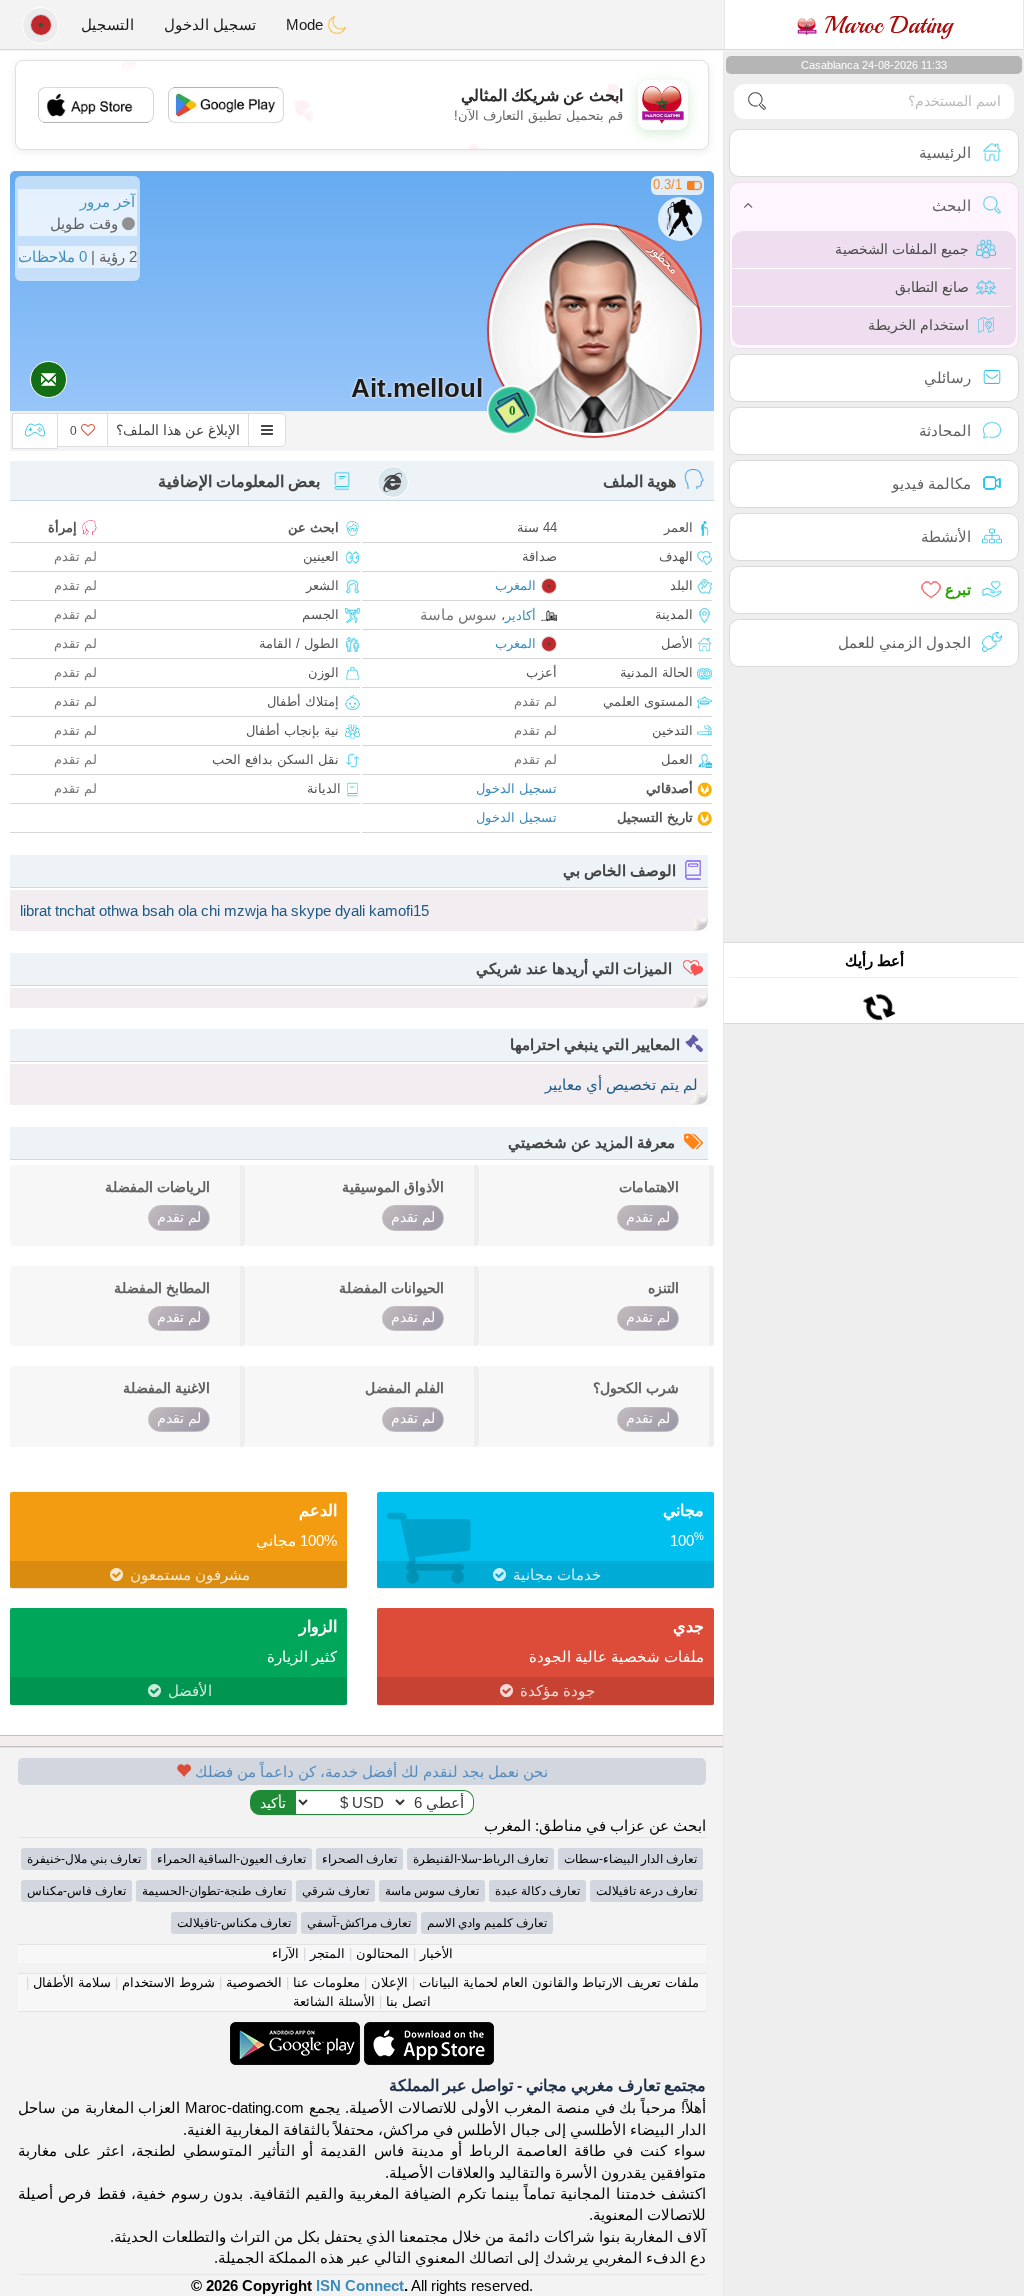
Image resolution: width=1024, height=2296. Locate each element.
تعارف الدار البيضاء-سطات (630, 1859)
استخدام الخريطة (918, 325)
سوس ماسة (458, 614)
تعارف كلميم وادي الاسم (487, 1923)
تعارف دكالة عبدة (537, 1891)
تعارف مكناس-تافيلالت (234, 1923)
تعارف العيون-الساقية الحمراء (231, 1859)
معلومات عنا (326, 1982)
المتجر (327, 1953)
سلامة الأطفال (72, 1982)
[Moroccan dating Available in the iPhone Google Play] (295, 2032)
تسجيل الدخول (210, 24)
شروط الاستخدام (168, 1982)
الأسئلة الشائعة (334, 2001)
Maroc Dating (884, 25)
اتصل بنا (408, 2001)
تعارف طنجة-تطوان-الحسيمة (214, 1891)
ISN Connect (360, 2285)
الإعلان (389, 1982)
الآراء (285, 1953)
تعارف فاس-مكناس (76, 1891)
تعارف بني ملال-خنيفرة (84, 1859)
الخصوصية (254, 1982)
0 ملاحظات (52, 256)
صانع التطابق (932, 287)
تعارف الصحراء (359, 1859)
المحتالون (382, 1953)
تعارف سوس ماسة (432, 1891)
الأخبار (436, 1953)
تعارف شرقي (335, 1891)
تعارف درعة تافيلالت (646, 1891)
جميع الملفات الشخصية (902, 249)
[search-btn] (757, 101)
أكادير (520, 615)
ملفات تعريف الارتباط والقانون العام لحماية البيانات (559, 1982)
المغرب (515, 585)
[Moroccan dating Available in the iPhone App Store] (427, 2032)
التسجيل (107, 24)
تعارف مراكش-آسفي (359, 1923)
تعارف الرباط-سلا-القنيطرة (480, 1859)
